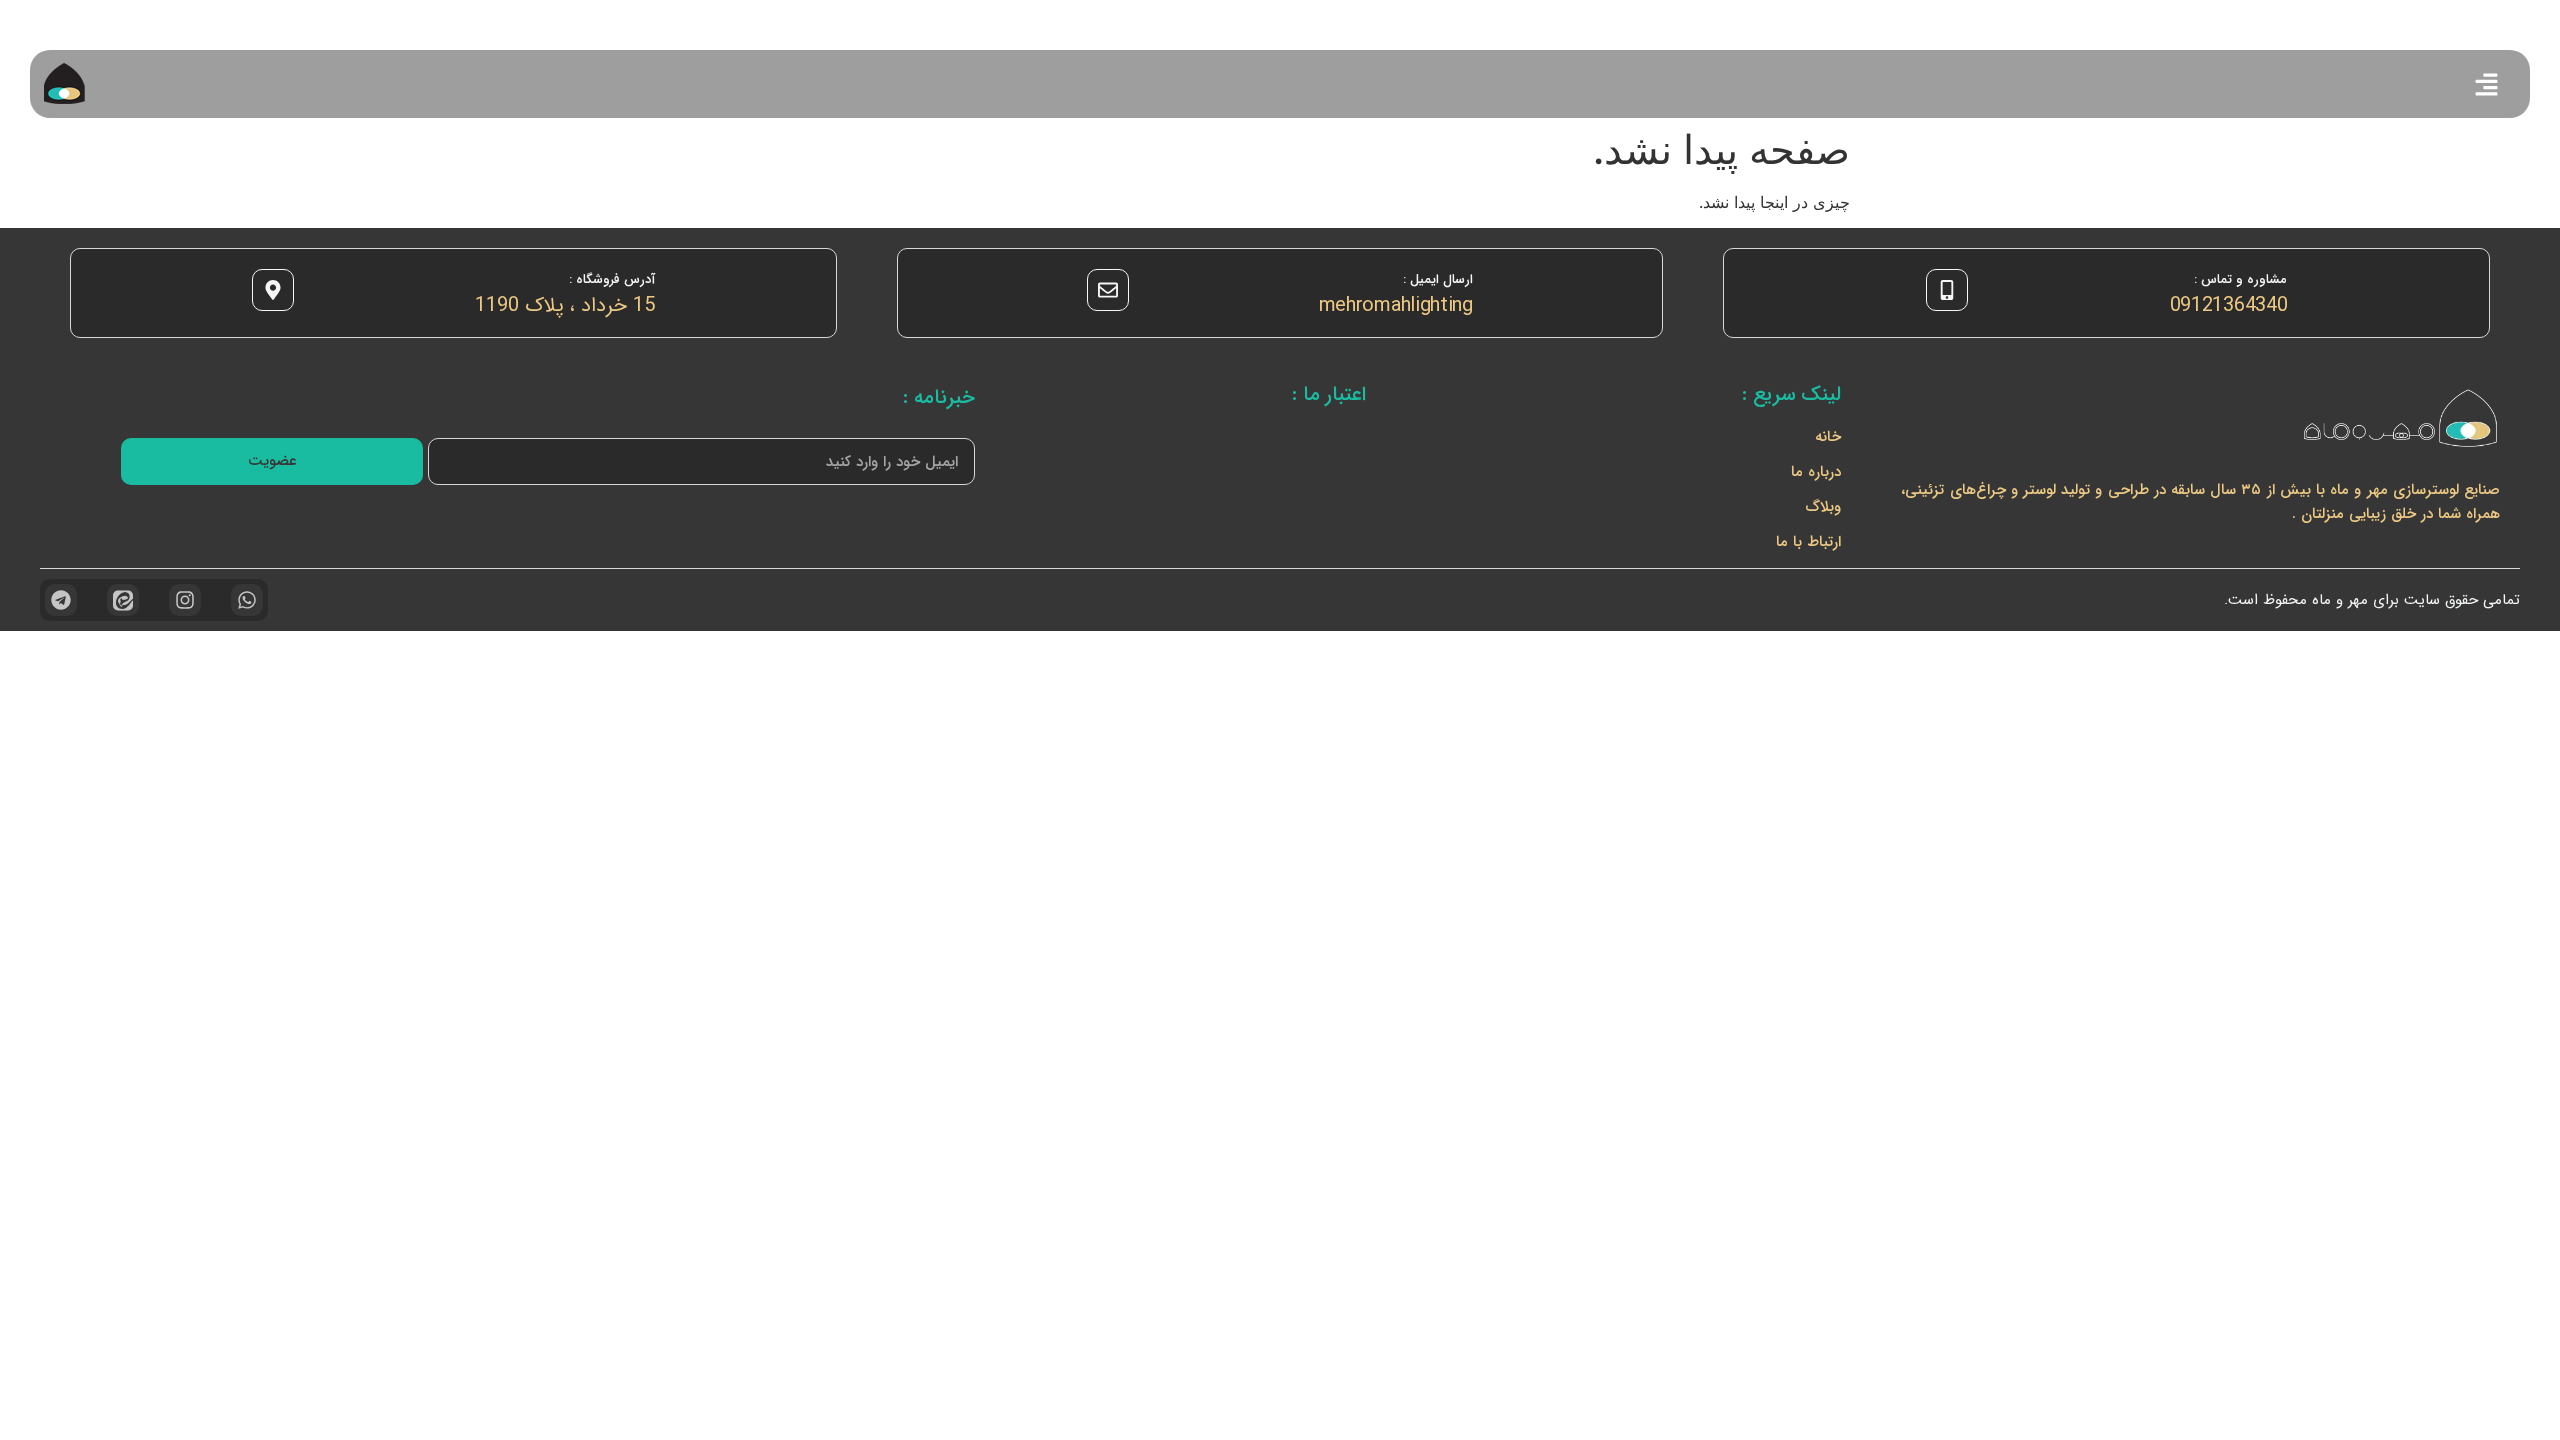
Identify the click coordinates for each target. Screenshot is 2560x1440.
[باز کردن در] (2486, 84)
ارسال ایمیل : (1438, 279)
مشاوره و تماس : (2240, 279)
